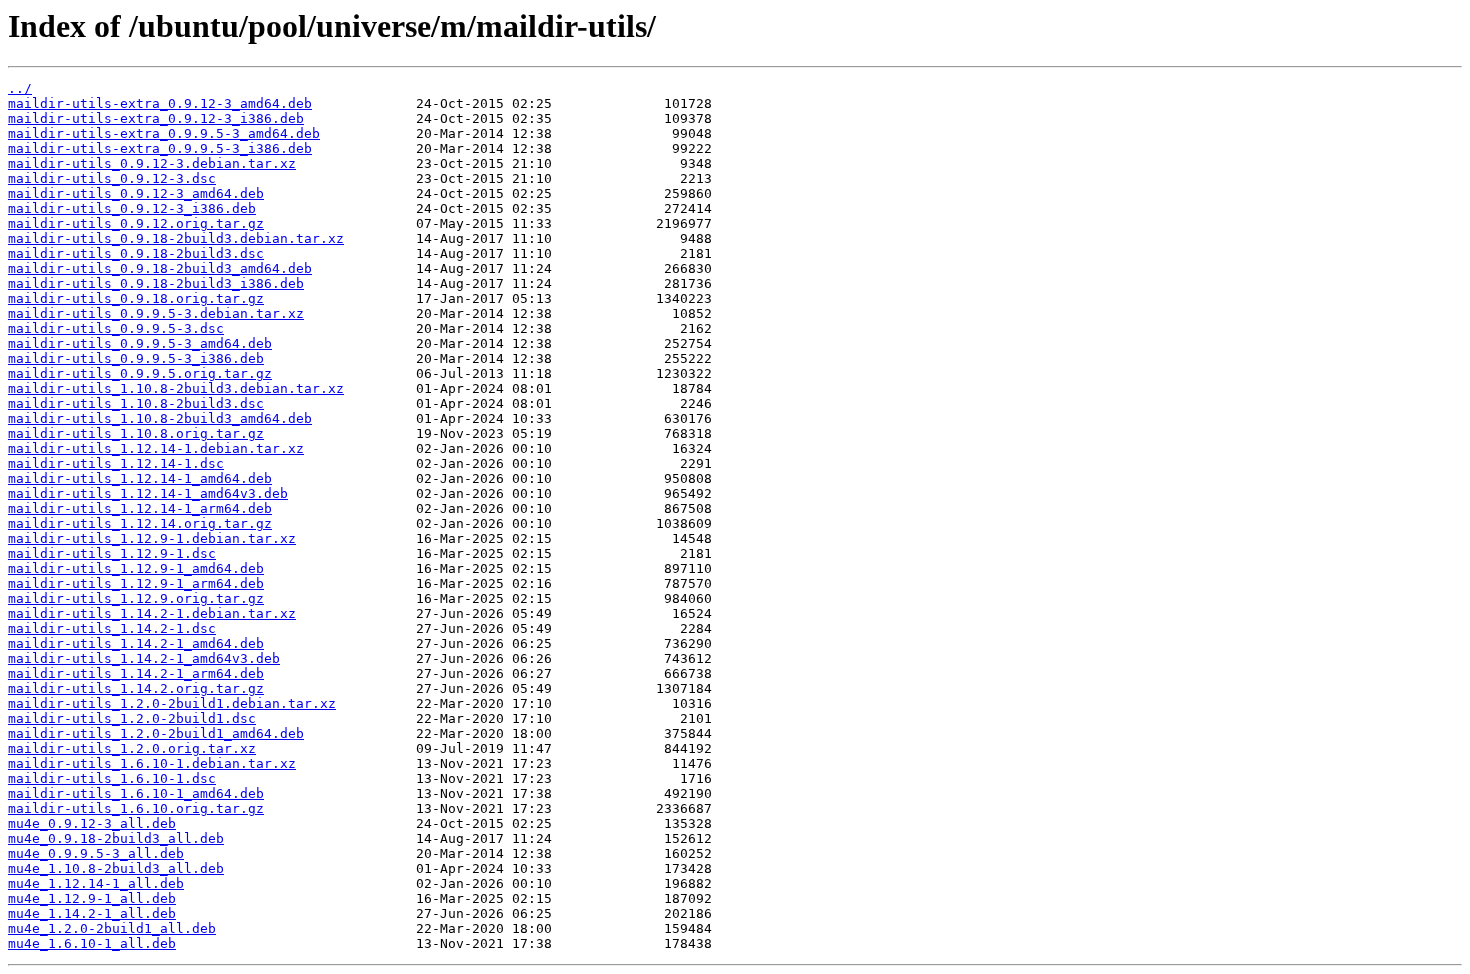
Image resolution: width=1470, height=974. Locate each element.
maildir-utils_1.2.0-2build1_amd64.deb (156, 733)
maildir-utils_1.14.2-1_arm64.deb (136, 673)
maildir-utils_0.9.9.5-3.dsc (116, 328)
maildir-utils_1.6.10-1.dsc (112, 778)
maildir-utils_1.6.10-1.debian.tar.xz (152, 763)
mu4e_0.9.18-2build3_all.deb (116, 838)
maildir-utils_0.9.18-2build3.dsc (136, 253)
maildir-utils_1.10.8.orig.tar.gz (136, 433)
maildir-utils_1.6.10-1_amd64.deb (136, 793)
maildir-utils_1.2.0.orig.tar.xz (132, 748)
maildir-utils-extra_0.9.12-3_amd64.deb (160, 103)
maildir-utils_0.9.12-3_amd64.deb (136, 193)
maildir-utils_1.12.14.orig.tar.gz (140, 523)
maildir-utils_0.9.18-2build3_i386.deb (156, 283)
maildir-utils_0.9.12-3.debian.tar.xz (152, 163)
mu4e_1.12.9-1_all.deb (92, 898)
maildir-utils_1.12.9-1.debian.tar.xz (152, 538)
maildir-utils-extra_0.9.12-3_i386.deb (156, 118)
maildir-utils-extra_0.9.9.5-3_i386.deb (160, 148)
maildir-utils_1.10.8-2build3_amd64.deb (160, 418)
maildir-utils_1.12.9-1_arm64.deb (136, 583)
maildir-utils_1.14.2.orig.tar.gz (136, 688)
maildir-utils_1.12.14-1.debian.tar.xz (156, 448)
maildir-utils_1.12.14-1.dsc (116, 463)
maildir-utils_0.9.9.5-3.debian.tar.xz (156, 313)
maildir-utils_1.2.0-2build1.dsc (132, 718)
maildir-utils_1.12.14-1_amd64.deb (140, 478)
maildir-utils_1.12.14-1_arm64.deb (140, 508)
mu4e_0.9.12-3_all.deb (92, 823)
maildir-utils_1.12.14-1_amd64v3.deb (148, 493)
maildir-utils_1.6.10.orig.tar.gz (136, 808)
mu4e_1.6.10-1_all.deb (92, 943)
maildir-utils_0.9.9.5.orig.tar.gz (140, 373)
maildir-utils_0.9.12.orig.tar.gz (136, 223)
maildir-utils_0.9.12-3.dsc (112, 178)
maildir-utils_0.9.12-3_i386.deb (132, 208)
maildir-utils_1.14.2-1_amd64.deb (136, 643)
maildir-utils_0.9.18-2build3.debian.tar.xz (176, 238)
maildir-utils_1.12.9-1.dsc (112, 553)
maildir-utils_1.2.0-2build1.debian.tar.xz (172, 703)
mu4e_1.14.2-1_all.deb (92, 913)
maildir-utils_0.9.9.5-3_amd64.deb (140, 343)
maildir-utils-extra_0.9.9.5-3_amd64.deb (164, 133)
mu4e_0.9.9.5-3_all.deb (96, 853)
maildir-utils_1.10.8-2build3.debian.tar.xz (176, 388)
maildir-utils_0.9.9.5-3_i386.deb (136, 358)
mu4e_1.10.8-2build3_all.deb (116, 868)
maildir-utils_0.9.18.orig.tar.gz (136, 298)
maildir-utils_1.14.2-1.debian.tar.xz (152, 613)
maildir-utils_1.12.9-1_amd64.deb (136, 568)
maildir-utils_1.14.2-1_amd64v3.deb (144, 658)
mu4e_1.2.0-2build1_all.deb (112, 928)
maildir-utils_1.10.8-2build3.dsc (136, 403)
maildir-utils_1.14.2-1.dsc (112, 628)
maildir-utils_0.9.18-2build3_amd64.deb (160, 268)
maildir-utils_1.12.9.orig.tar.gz (136, 598)
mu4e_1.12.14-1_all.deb (96, 883)
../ (20, 88)
